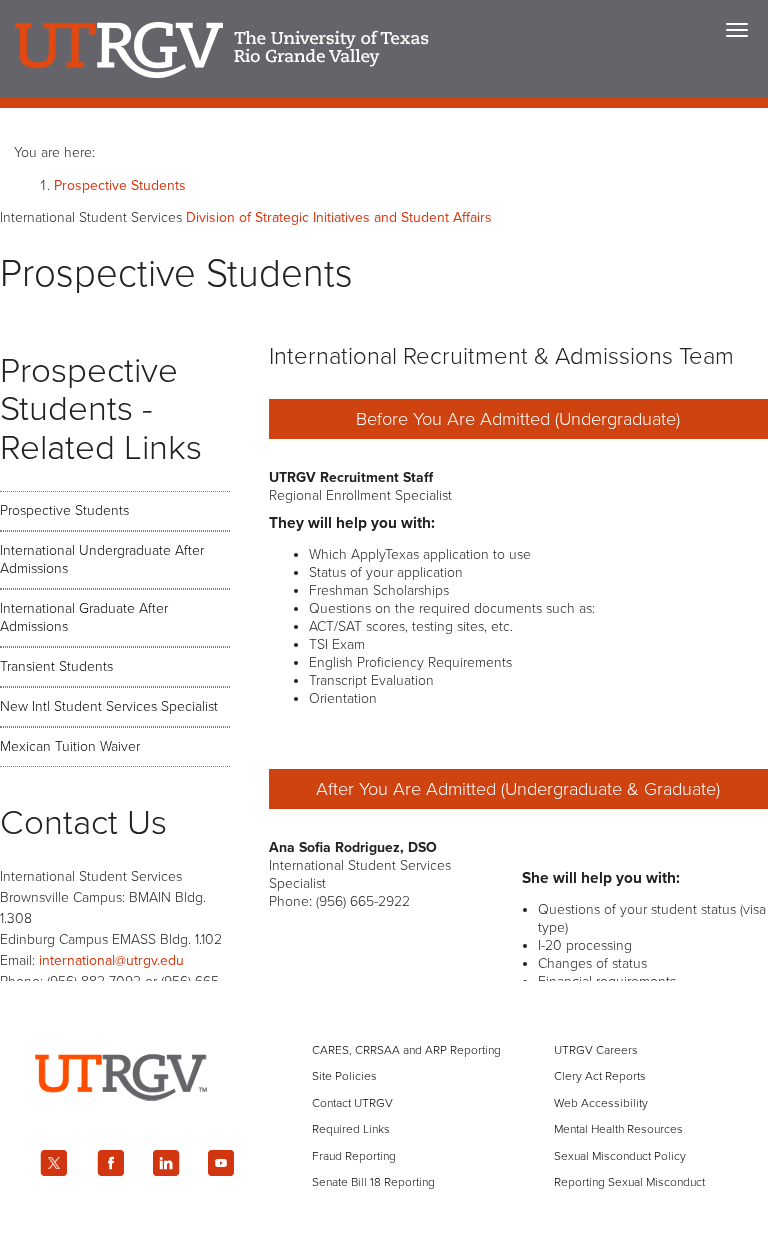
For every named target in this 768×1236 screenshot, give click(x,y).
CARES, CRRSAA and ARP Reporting (406, 1050)
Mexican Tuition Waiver (70, 746)
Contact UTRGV (352, 1103)
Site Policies (344, 1076)
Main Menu (737, 30)
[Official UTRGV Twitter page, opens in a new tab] (54, 1163)
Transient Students (56, 666)
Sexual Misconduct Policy (620, 1156)
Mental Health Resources (618, 1129)
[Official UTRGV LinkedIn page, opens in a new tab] (166, 1163)
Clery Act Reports (600, 1076)
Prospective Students (120, 185)
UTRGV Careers (596, 1050)
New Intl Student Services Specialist (109, 706)
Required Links (351, 1129)
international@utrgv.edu (111, 960)
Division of (339, 217)
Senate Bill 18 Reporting (373, 1182)
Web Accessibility (601, 1103)
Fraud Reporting (354, 1156)
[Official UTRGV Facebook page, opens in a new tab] (110, 1163)
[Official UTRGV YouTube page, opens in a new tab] (222, 1163)
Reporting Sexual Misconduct (629, 1182)
